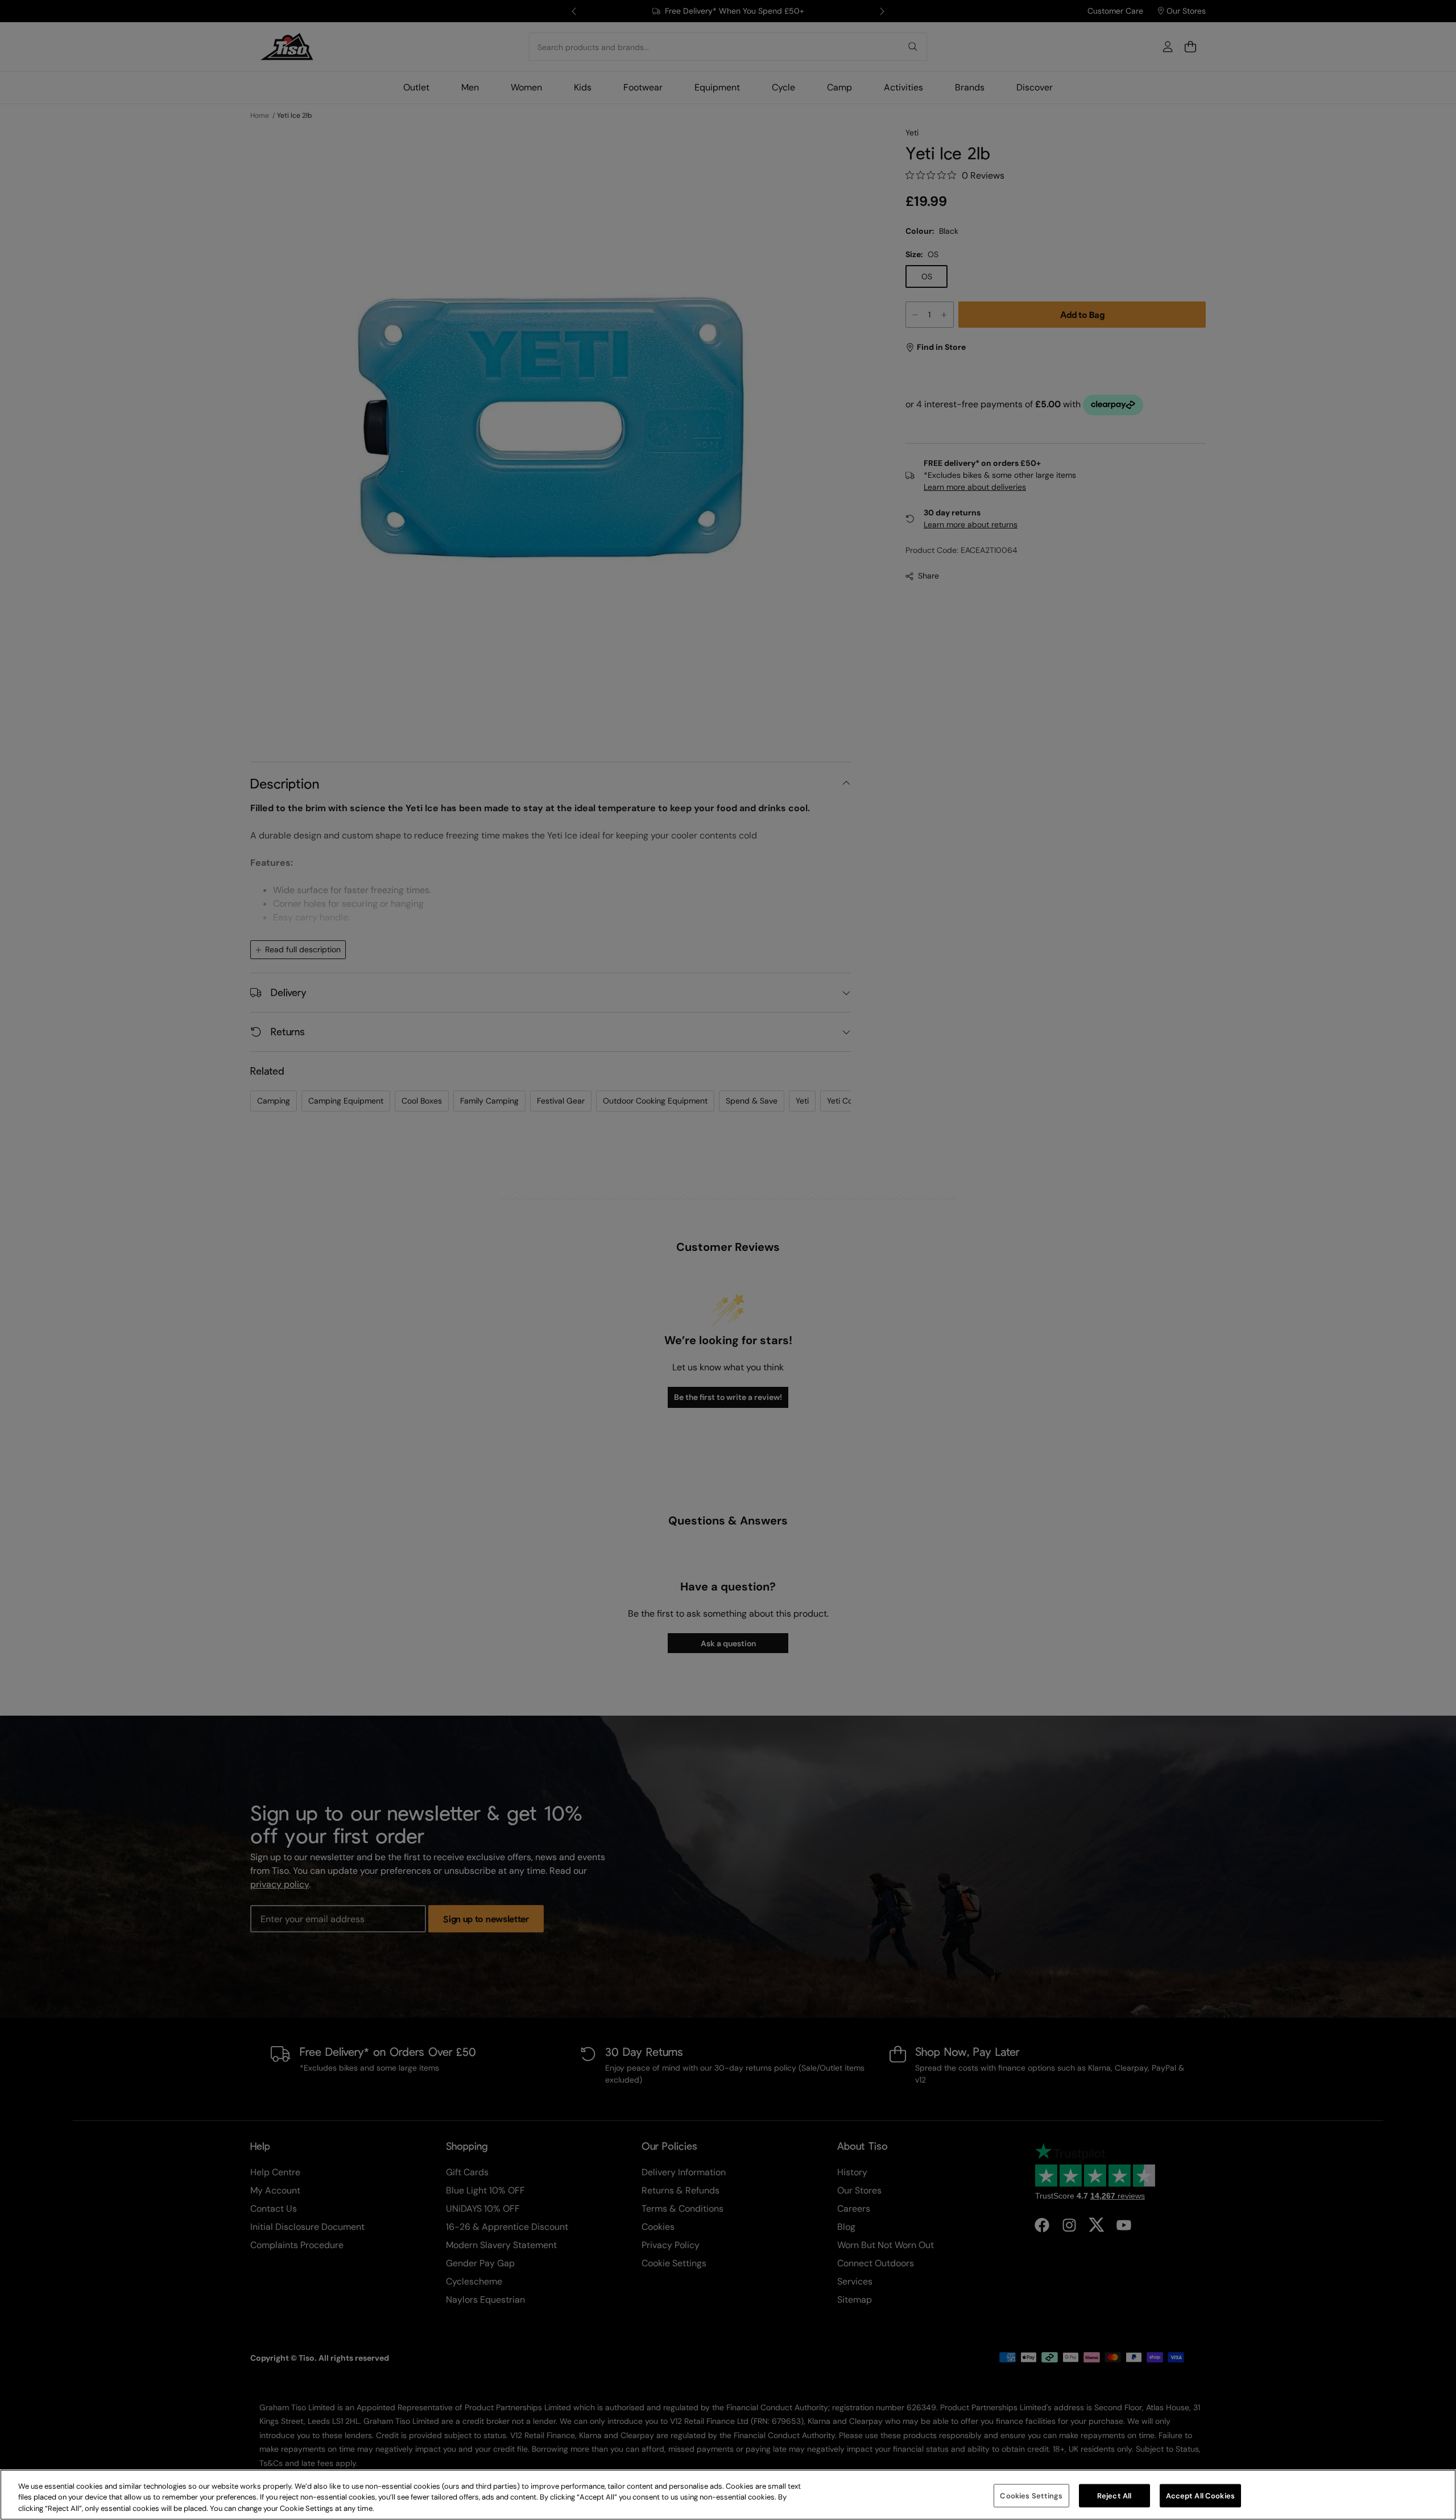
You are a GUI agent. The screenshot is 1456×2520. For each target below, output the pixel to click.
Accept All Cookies (1200, 2495)
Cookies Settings (1031, 2495)
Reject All (1114, 2495)
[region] (728, 2495)
